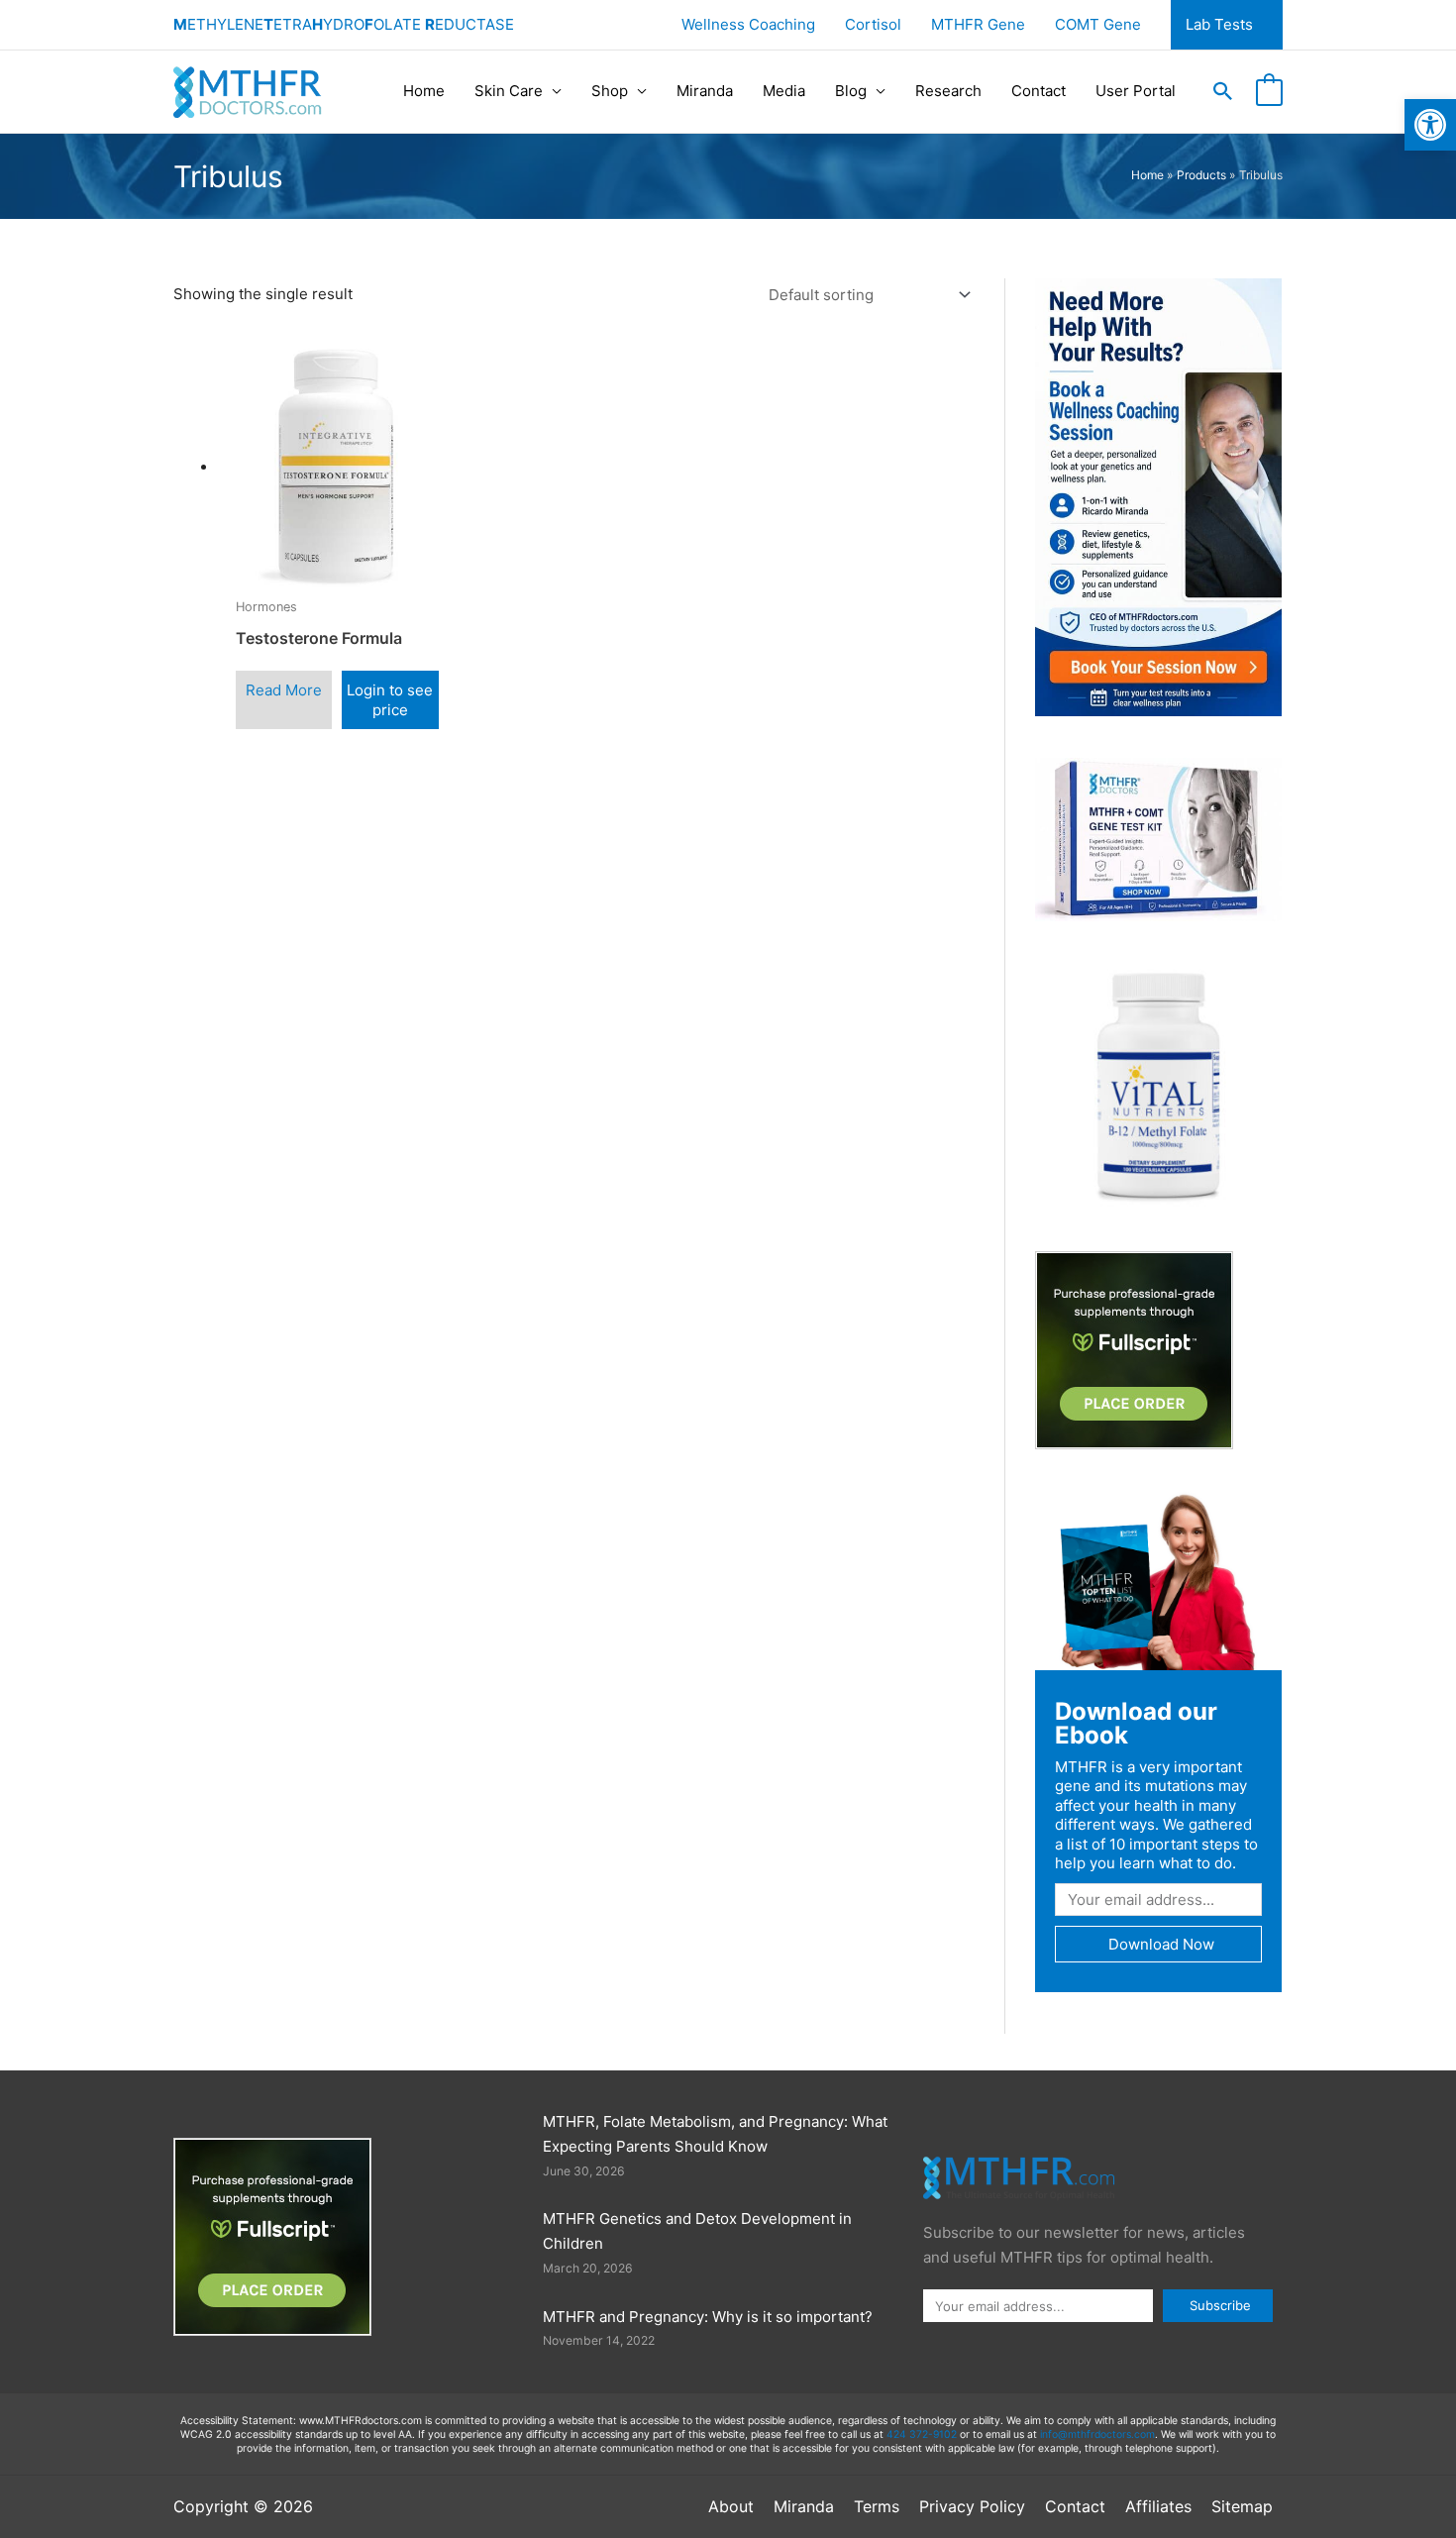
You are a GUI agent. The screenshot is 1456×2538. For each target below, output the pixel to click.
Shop (610, 91)
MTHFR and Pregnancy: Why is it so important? (708, 2317)
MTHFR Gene (978, 24)
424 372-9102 (922, 2434)
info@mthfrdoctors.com (1097, 2434)
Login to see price (390, 700)
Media (784, 91)
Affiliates (1158, 2506)
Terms (877, 2506)
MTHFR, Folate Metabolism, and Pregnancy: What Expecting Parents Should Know (715, 2134)
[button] (1223, 91)
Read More (284, 690)
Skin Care (509, 91)
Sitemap (1242, 2506)
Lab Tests (1219, 24)
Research (948, 91)
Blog (851, 91)
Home (424, 91)
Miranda (705, 91)
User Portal (1136, 91)
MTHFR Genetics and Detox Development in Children (697, 2231)
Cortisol (873, 24)
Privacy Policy (972, 2506)
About (731, 2506)
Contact (1039, 91)
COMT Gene (1098, 24)
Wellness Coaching (748, 24)
